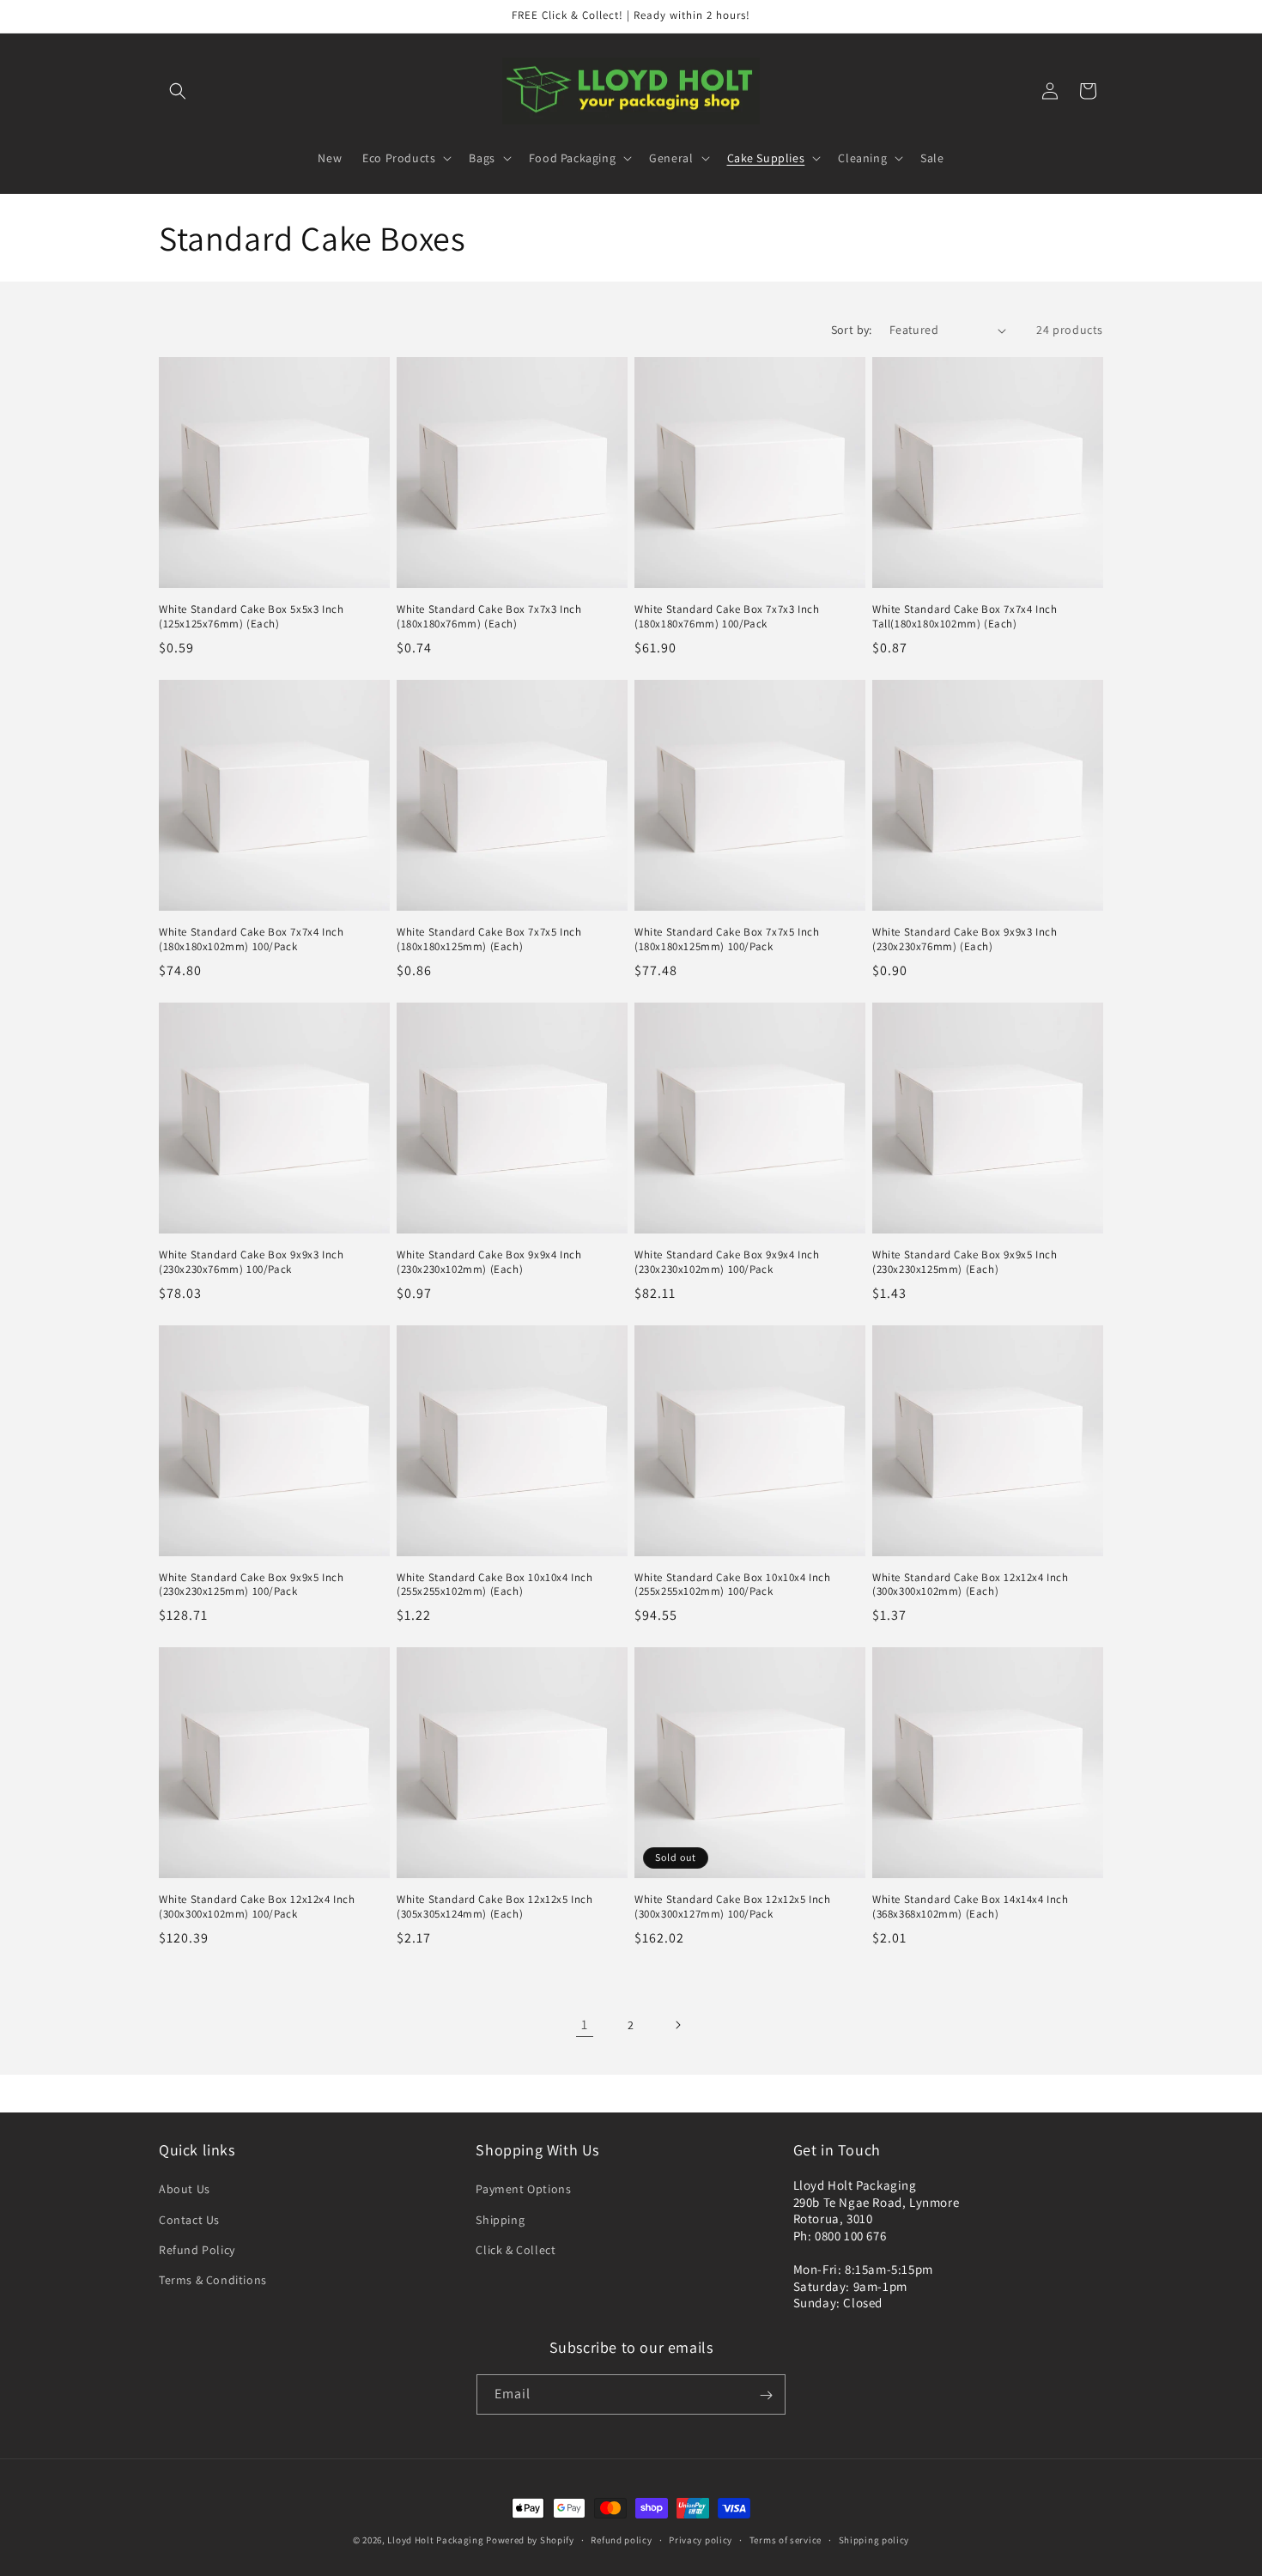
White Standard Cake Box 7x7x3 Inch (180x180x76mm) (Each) (489, 617)
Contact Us (189, 2220)
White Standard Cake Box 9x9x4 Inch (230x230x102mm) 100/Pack (727, 1262)
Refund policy (621, 2539)
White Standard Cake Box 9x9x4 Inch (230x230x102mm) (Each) (489, 1262)
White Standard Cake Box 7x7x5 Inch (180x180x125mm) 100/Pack (727, 939)
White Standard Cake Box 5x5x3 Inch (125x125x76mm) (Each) (251, 617)
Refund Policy (197, 2250)
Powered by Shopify (530, 2540)
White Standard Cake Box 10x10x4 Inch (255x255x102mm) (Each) (495, 1585)
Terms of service (786, 2539)
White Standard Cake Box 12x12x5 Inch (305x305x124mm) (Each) (495, 1907)
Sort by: (852, 330)
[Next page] (677, 2025)
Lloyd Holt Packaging (435, 2540)
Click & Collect (516, 2250)
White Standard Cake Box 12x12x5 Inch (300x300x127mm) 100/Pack (733, 1907)
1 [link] (585, 2024)
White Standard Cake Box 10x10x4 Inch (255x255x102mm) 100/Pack (733, 1585)
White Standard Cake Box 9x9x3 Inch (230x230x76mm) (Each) (965, 939)
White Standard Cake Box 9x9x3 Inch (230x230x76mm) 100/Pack (251, 1262)
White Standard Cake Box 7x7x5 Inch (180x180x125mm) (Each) (489, 939)
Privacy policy (701, 2539)
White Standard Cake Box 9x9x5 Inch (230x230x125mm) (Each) (965, 1262)
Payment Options (523, 2190)
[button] (178, 91)
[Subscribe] (766, 2395)
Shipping (500, 2220)
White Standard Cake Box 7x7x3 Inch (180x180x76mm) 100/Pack (727, 617)
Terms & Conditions (213, 2280)
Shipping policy (874, 2539)
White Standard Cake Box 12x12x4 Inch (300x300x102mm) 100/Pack (257, 1907)
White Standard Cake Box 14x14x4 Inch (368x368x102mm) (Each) (971, 1907)
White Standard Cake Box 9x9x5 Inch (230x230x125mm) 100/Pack (251, 1585)
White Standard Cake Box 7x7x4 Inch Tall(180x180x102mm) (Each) (965, 617)
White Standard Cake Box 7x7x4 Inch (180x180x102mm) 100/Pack (251, 939)
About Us (185, 2190)
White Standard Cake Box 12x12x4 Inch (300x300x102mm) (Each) (971, 1585)
